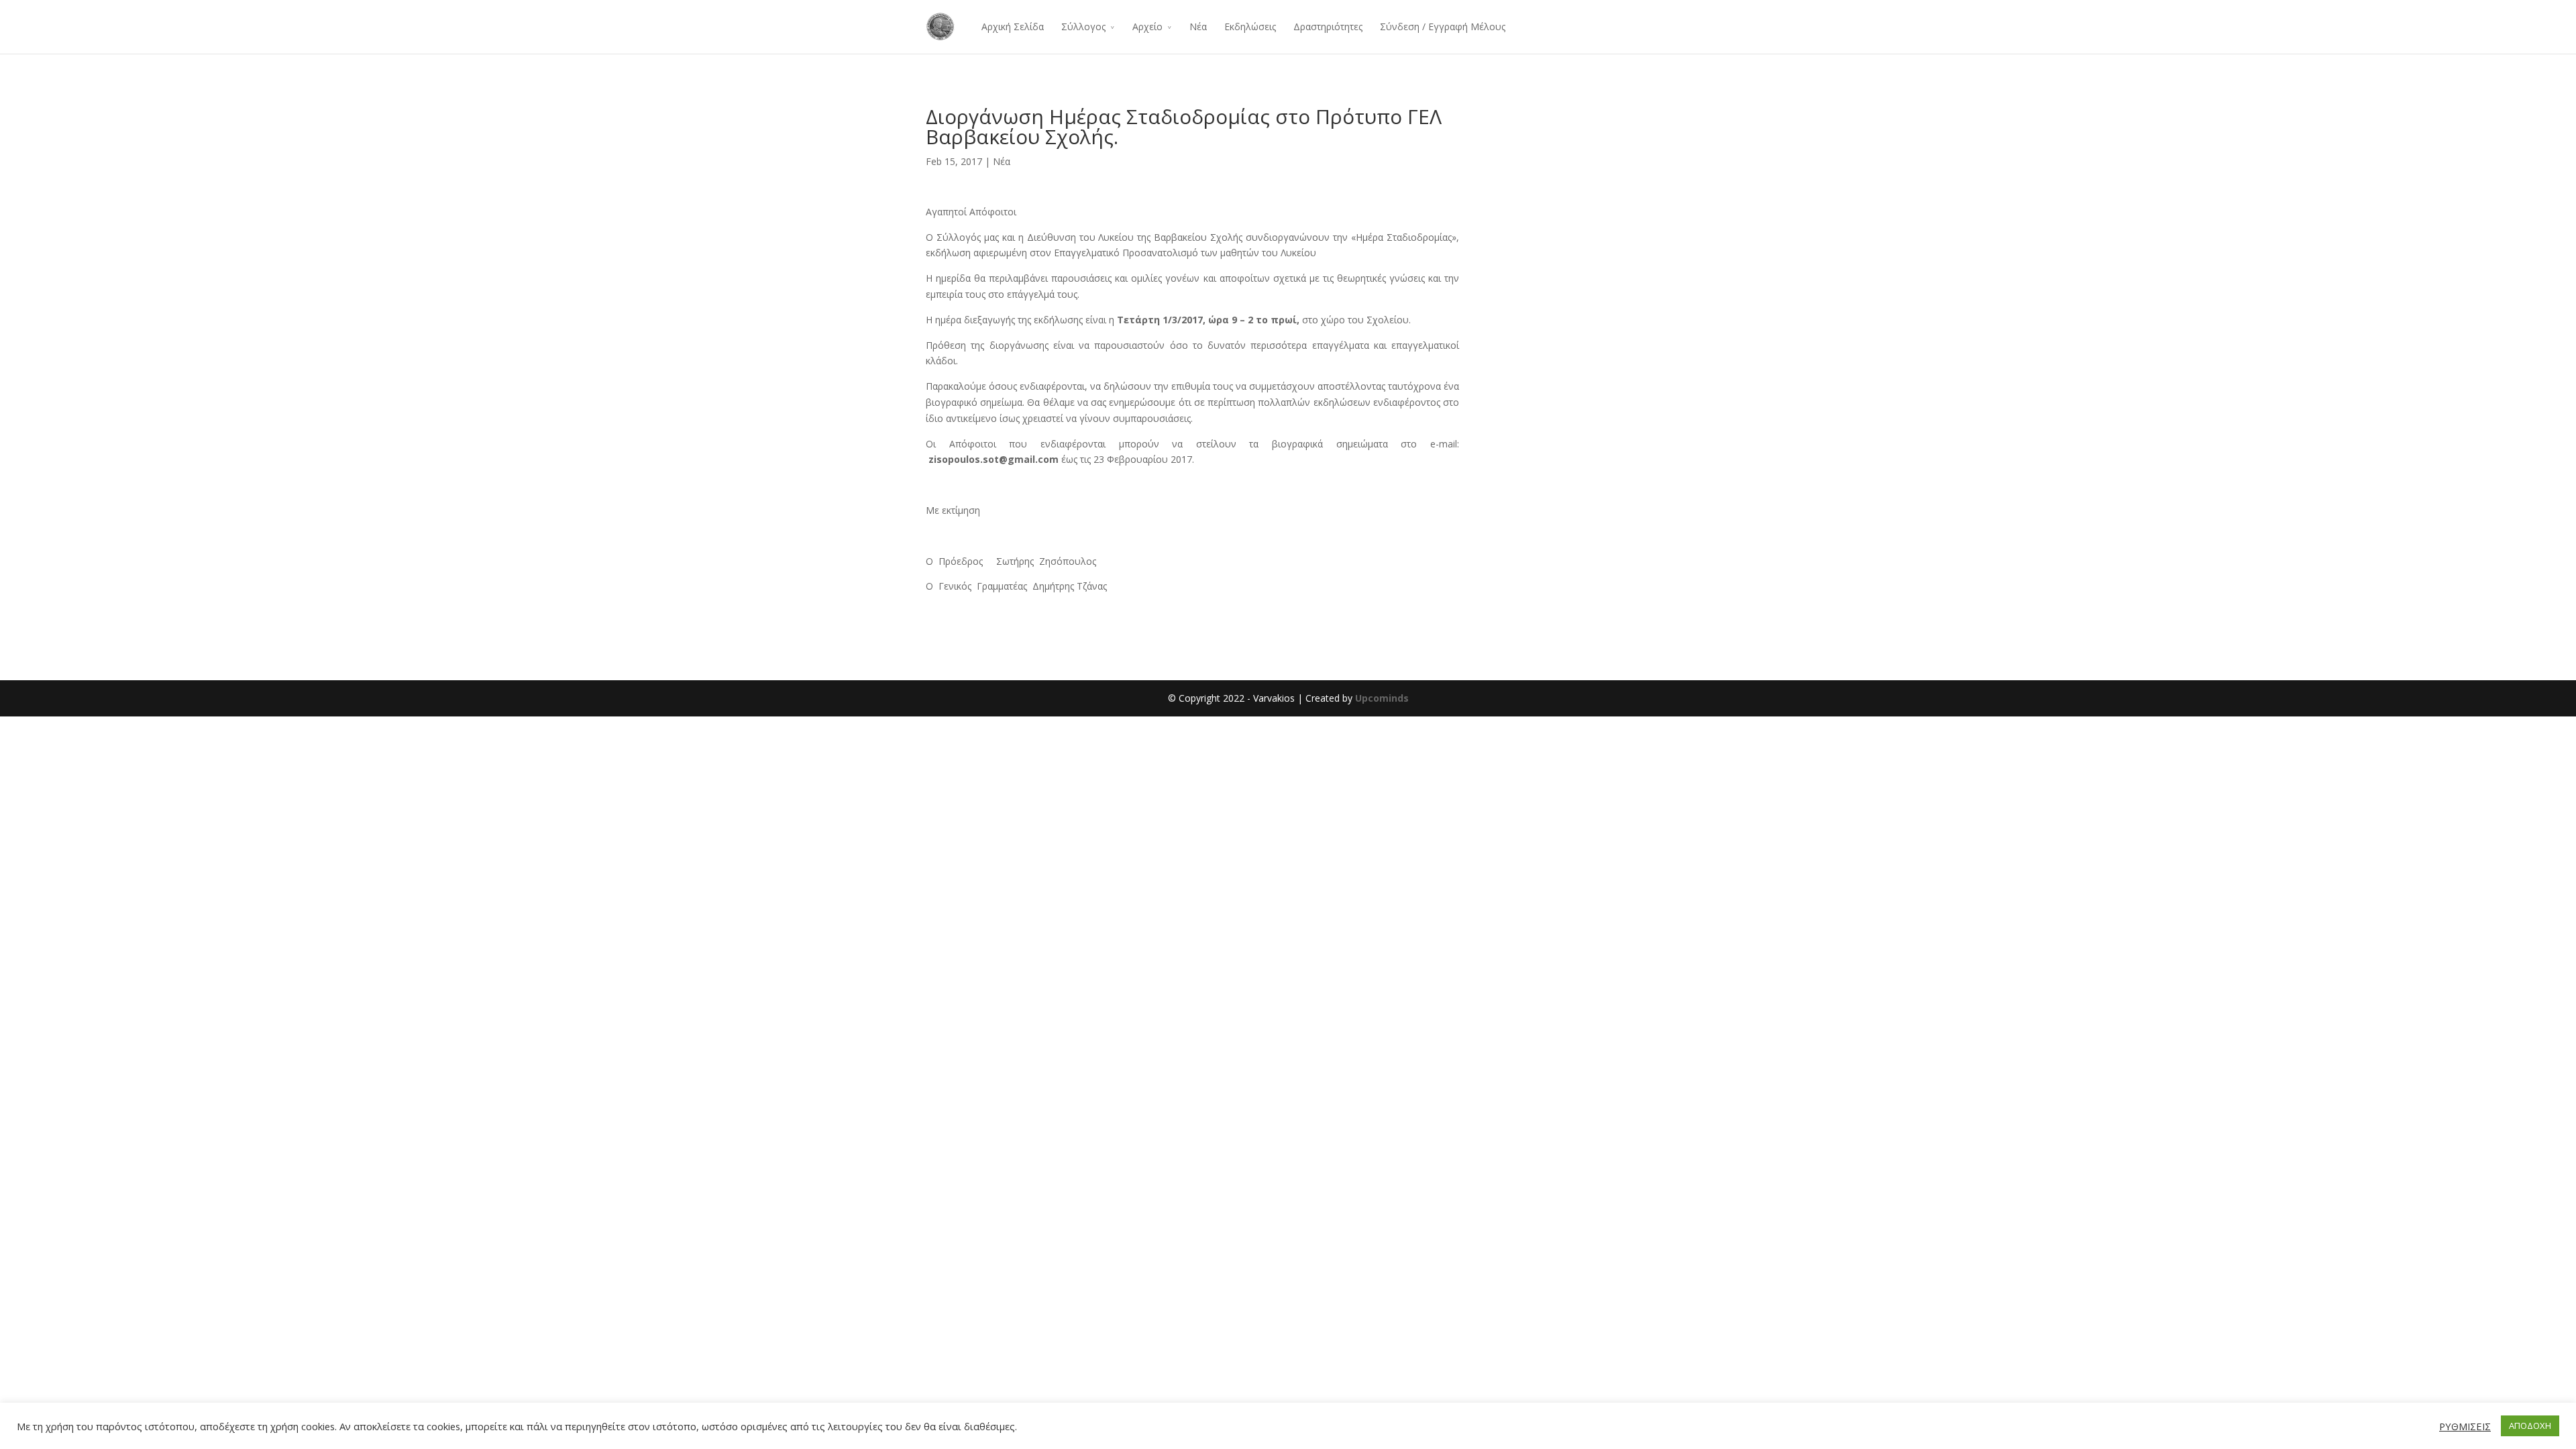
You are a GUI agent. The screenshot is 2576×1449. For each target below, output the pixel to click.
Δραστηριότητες (1328, 26)
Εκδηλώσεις (1250, 26)
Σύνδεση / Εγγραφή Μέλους (1443, 26)
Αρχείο (1147, 26)
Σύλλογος (1083, 26)
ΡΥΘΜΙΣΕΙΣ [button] (2465, 1426)
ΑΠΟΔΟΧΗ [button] (2530, 1426)
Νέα (1198, 26)
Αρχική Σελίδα (1013, 26)
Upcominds (1382, 698)
